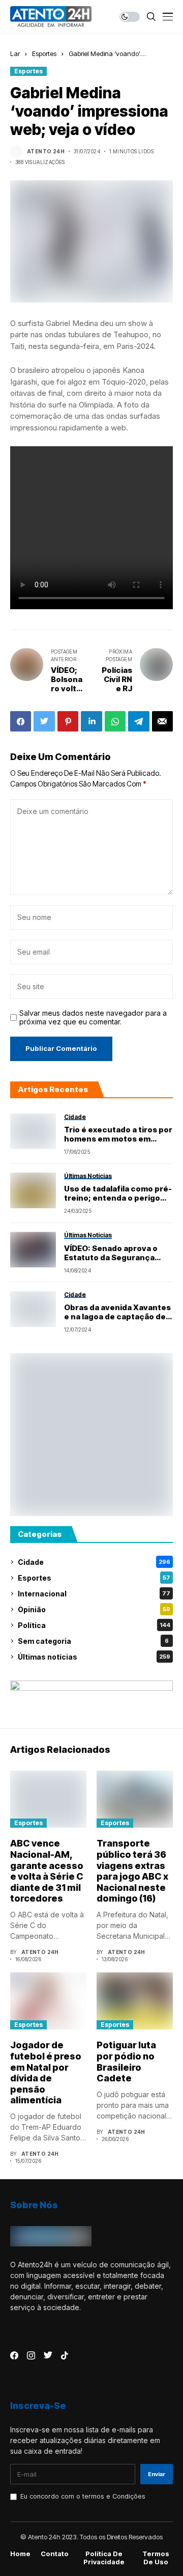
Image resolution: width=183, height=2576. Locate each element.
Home (20, 2554)
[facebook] (14, 2355)
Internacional (94, 1594)
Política (94, 1625)
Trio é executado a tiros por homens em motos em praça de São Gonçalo (118, 1134)
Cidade (94, 1562)
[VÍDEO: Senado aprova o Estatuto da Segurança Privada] (33, 1250)
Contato (55, 2554)
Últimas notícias (94, 1657)
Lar (15, 53)
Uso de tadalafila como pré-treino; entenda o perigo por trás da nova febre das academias (118, 1194)
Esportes (44, 53)
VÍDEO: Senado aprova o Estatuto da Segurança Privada (111, 1253)
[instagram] (31, 2355)
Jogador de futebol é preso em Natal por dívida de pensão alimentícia (46, 2072)
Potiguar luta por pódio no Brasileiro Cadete (126, 2062)
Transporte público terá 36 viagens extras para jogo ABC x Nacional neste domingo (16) (132, 1871)
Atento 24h (46, 151)
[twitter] (48, 2355)
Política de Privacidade (104, 2558)
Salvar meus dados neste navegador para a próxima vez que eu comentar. (93, 1018)
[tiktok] (65, 2355)
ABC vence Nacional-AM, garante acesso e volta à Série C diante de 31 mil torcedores (47, 1871)
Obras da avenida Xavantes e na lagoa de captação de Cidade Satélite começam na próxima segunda (117, 1312)
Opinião (94, 1609)
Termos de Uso (156, 2558)
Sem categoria (93, 1641)
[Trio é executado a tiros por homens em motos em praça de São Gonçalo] (33, 1131)
